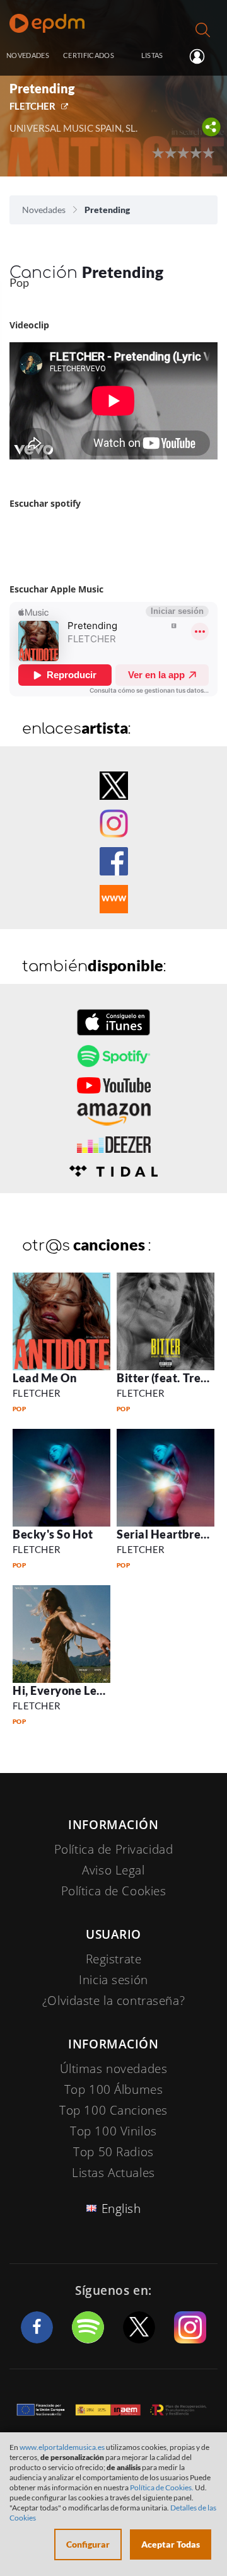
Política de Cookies (114, 1891)
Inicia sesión (202, 56)
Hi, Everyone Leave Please (84, 1690)
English (121, 2209)
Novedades (44, 210)
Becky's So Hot (53, 1534)
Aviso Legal (113, 1870)
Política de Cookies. (162, 2487)
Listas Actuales (113, 2173)
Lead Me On (44, 1378)
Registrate (114, 1959)
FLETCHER (32, 106)
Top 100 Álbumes (114, 2089)
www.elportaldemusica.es (62, 2447)
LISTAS (152, 55)
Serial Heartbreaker (171, 1534)
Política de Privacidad (114, 1849)
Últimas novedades (114, 2069)
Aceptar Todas (171, 2544)
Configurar (88, 2544)
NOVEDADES (28, 55)
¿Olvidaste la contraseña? (113, 2001)
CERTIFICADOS (89, 55)
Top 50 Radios (113, 2152)
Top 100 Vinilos (113, 2131)
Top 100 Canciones (113, 2110)
